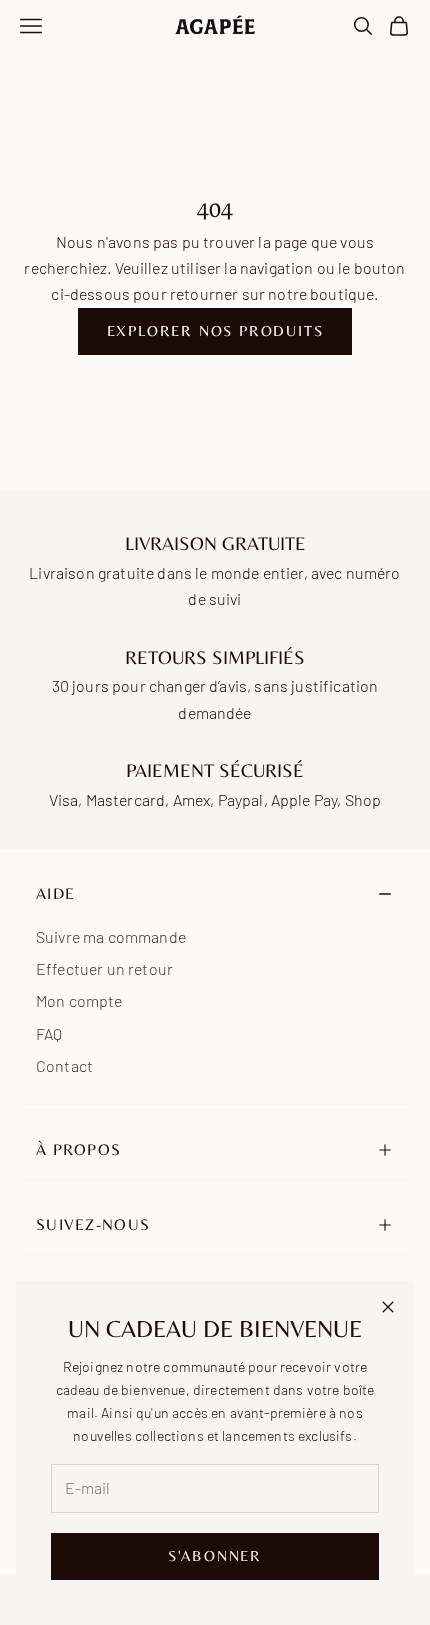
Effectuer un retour (104, 968)
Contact (64, 1065)
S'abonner (215, 1555)
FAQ (49, 1033)
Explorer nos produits (215, 330)
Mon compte (79, 1000)
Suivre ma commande (111, 936)
